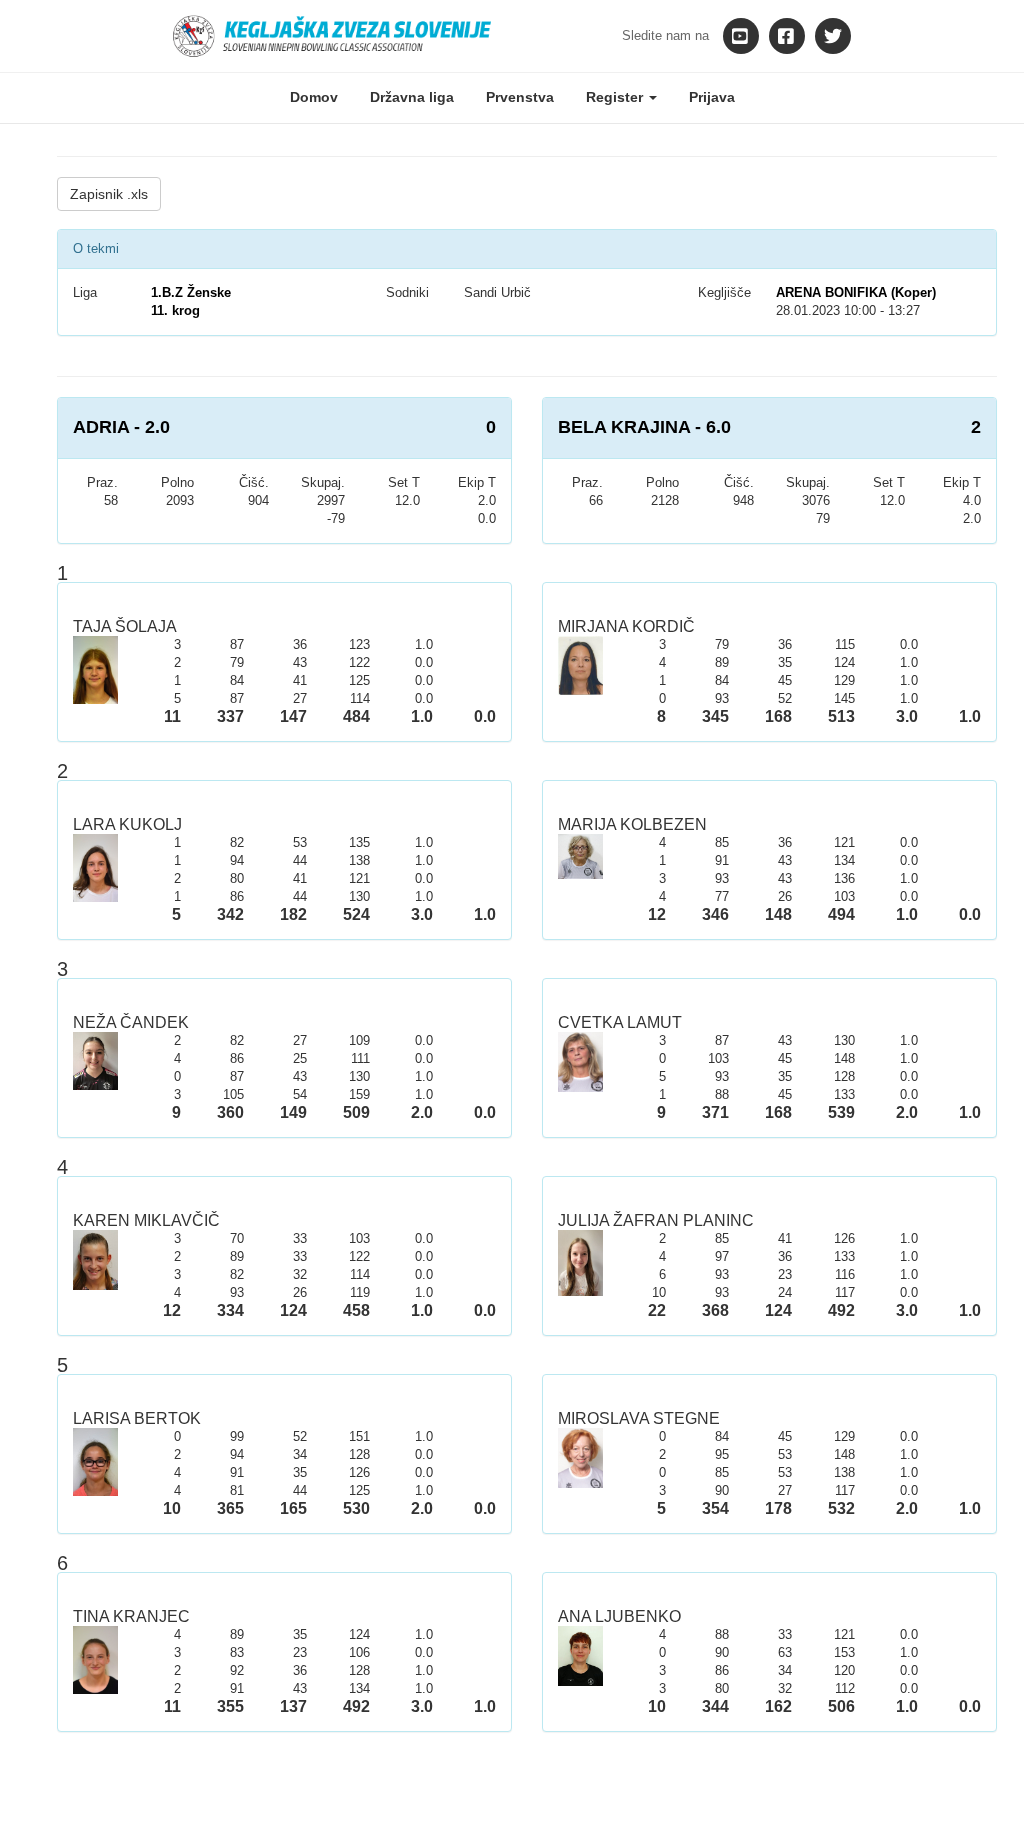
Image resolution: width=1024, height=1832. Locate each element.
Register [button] (616, 97)
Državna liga (412, 97)
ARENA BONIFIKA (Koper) (856, 292)
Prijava (712, 97)
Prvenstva (520, 97)
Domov (314, 97)
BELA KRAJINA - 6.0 (644, 427)
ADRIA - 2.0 (121, 427)
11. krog (175, 310)
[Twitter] (833, 36)
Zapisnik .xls (109, 194)
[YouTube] (741, 36)
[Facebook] (787, 36)
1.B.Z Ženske (191, 292)
